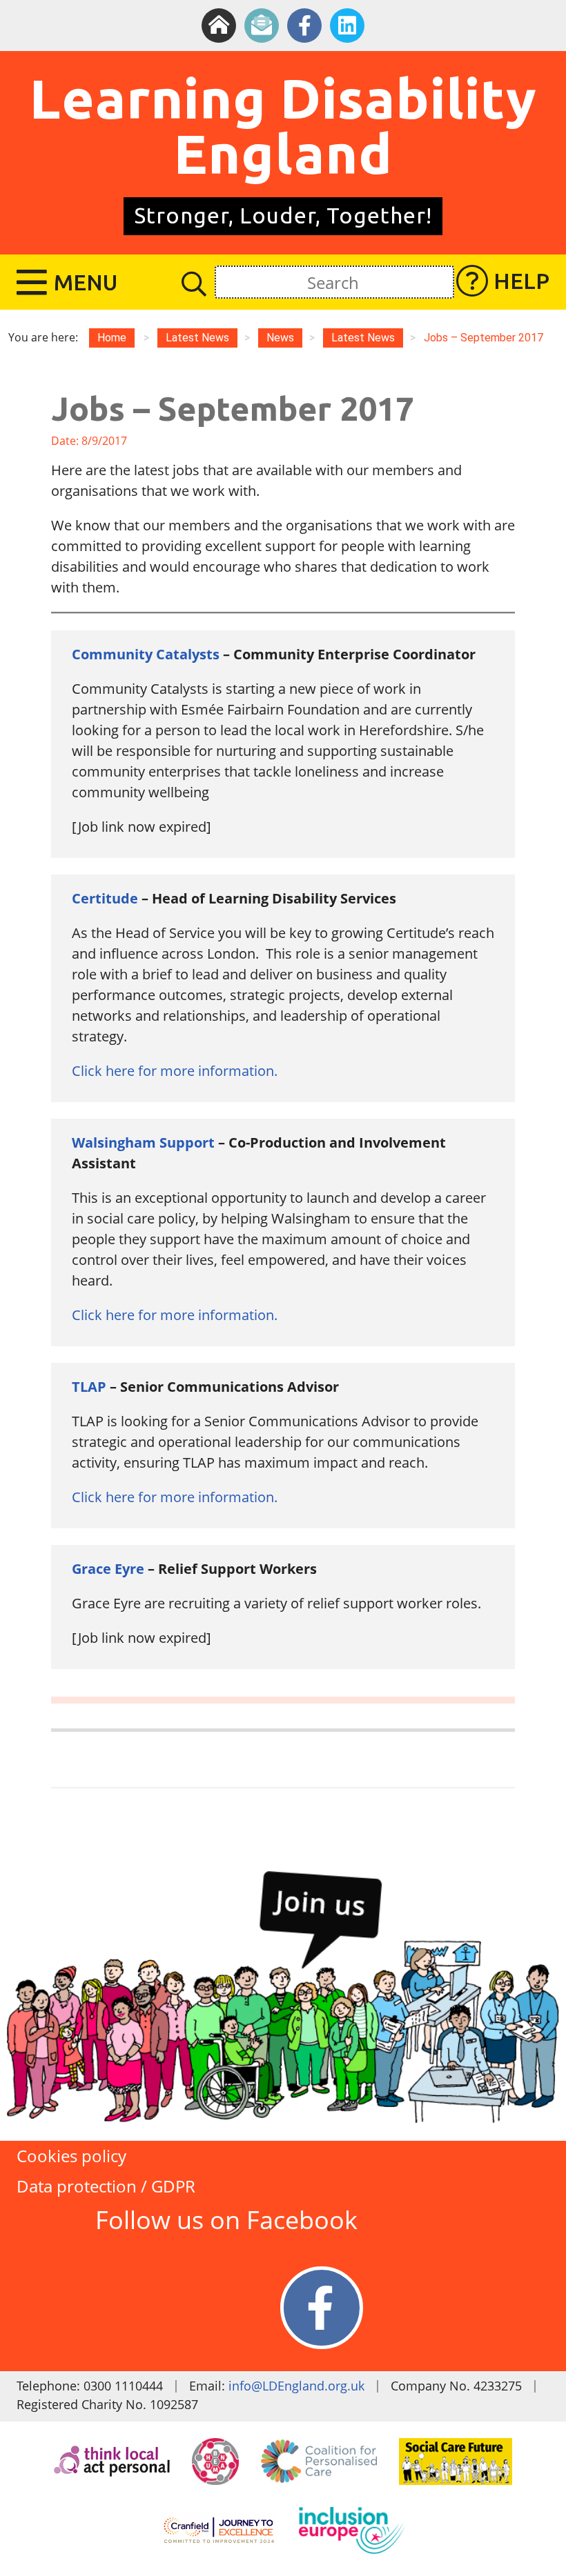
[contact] (262, 26)
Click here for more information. (175, 1071)
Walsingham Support (143, 1142)
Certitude (105, 898)
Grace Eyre (108, 1569)
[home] (219, 26)
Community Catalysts (146, 654)
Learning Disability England (283, 126)
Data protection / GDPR (106, 2186)
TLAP (89, 1387)
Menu (86, 282)
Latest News (363, 338)
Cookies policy (71, 2156)
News (280, 338)
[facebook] (304, 26)
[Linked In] (347, 26)
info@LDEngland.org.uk (296, 2386)
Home (112, 338)
